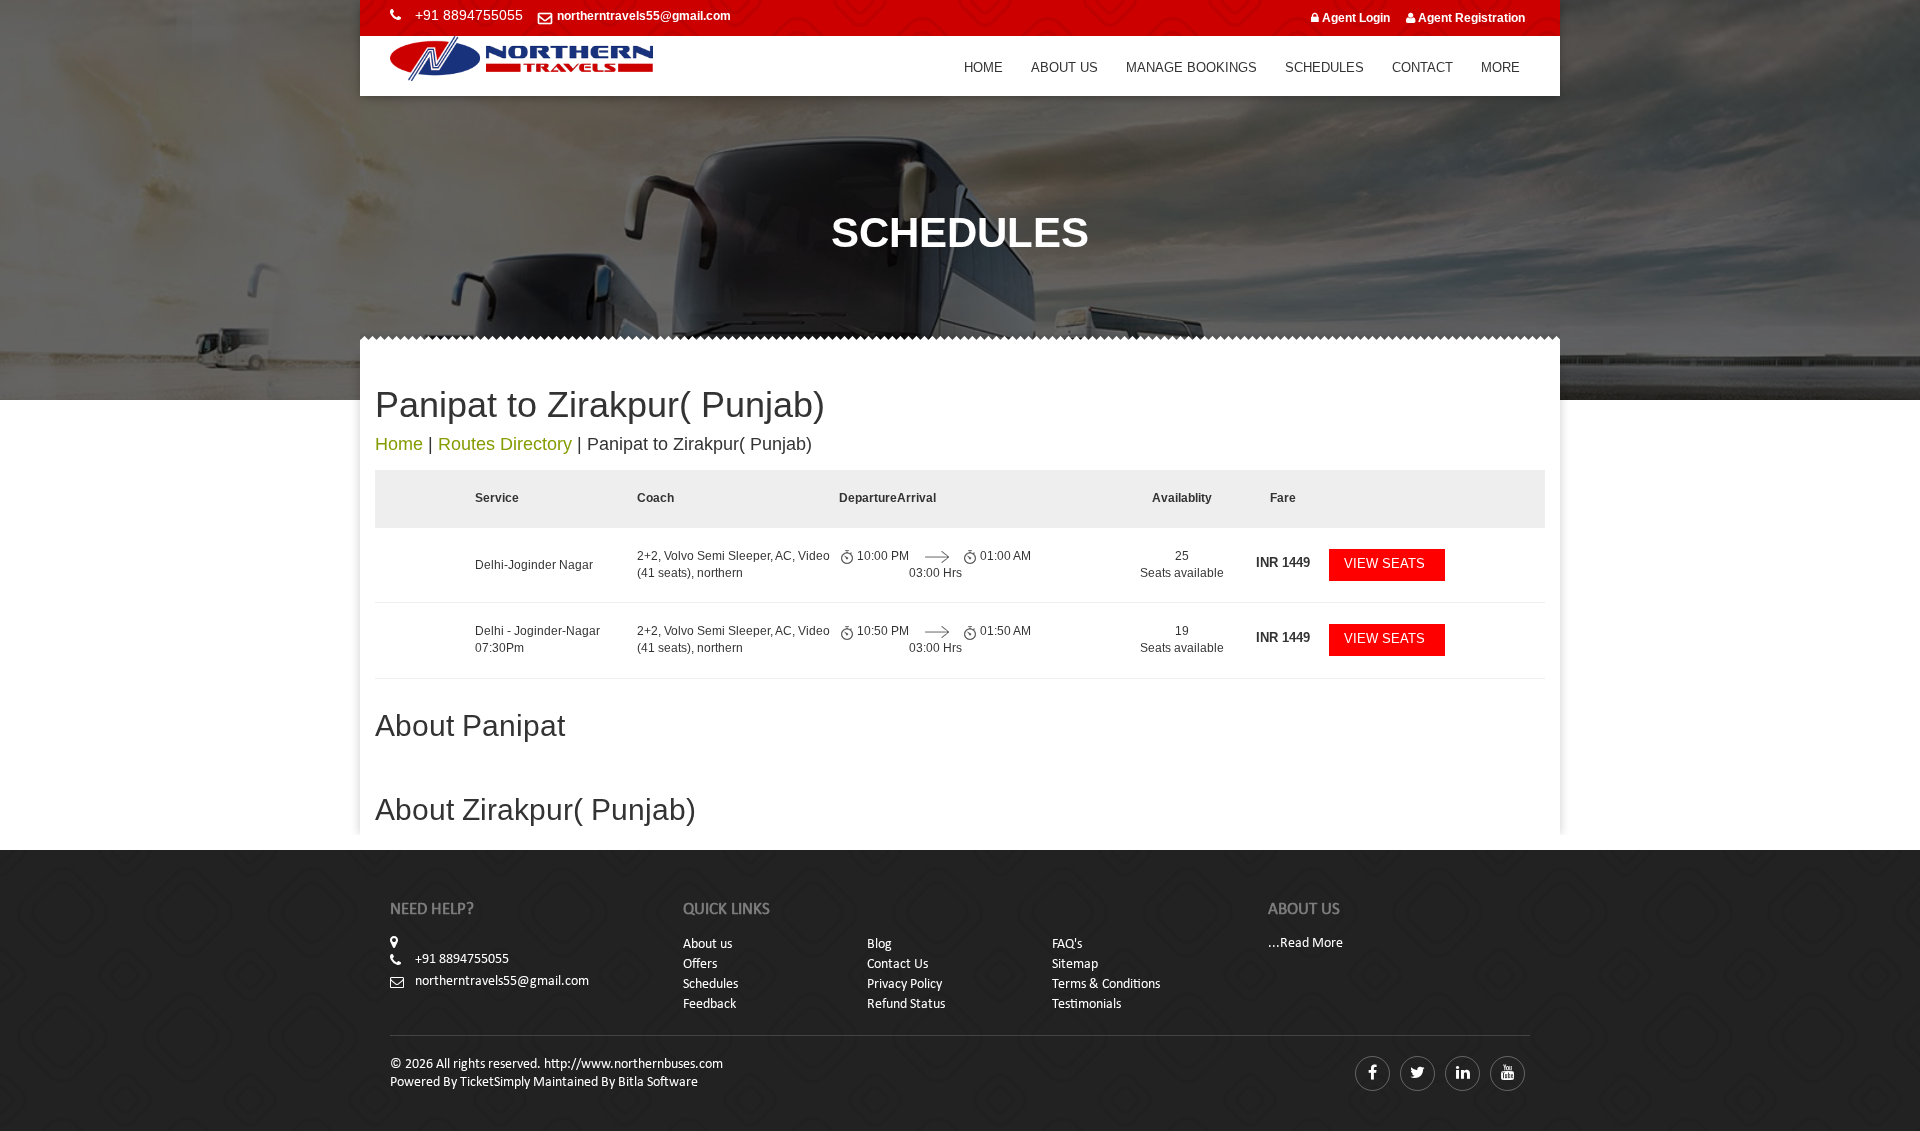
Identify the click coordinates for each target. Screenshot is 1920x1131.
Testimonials (1086, 1004)
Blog (879, 944)
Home (983, 67)
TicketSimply (495, 1082)
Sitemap (1075, 964)
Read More (1311, 943)
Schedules (1324, 67)
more (1500, 67)
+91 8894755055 (469, 15)
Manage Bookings (1191, 67)
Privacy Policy (904, 984)
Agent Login (1354, 18)
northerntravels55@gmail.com (644, 16)
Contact (1422, 67)
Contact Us (897, 964)
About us (707, 944)
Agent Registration (1470, 18)
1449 (1283, 562)
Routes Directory (505, 444)
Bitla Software (658, 1082)
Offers (700, 964)
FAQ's (1067, 944)
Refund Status (906, 1004)
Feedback (709, 1004)
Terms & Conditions (1106, 984)
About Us (1064, 67)
